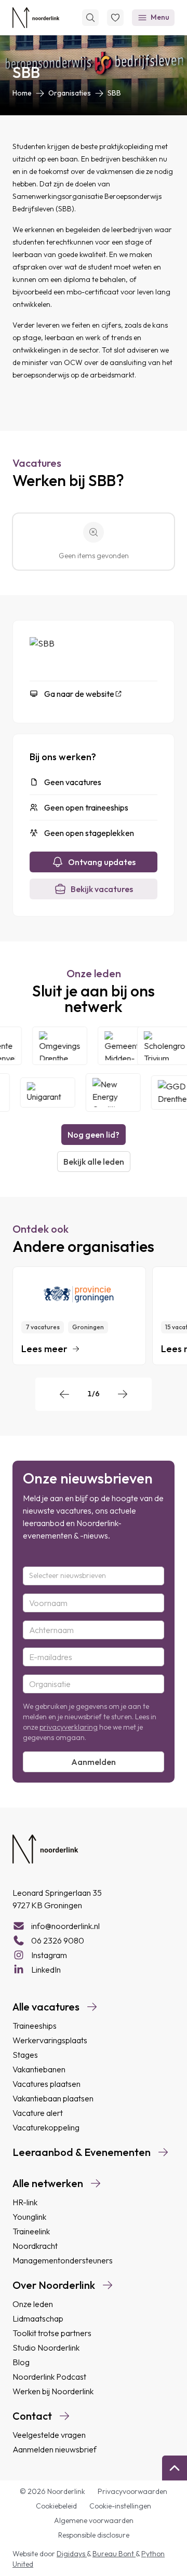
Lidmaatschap (38, 2318)
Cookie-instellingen (120, 2506)
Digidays (72, 2554)
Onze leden (33, 2304)
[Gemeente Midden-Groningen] (129, 1046)
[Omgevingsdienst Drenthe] (64, 1046)
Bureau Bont (114, 2554)
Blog (21, 2362)
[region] (94, 1316)
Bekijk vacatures (102, 889)
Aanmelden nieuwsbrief (55, 2449)
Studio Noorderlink (46, 2348)
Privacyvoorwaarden (132, 2491)
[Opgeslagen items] (115, 18)
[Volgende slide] (123, 1394)
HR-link (25, 2202)
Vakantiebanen (39, 2069)
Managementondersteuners (63, 2260)
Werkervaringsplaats (50, 2040)
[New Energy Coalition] (109, 1093)
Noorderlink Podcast (49, 2377)
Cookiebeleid (56, 2506)
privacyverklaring (69, 1727)
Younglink (29, 2217)
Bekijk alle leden (94, 1162)
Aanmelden (94, 1762)
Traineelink (31, 2231)
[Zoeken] (90, 18)
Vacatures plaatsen (46, 2084)
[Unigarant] (44, 1093)
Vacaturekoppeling (46, 2127)
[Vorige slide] (64, 1394)
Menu (160, 17)
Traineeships (35, 2026)
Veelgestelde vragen (49, 2435)
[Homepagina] (36, 18)
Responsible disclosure (94, 2535)
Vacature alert (38, 2113)
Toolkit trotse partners (52, 2333)
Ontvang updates (102, 862)
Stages (25, 2055)
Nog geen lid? (94, 1135)
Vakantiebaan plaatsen (53, 2098)
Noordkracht (35, 2246)
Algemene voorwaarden (94, 2520)
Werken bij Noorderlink (53, 2391)
